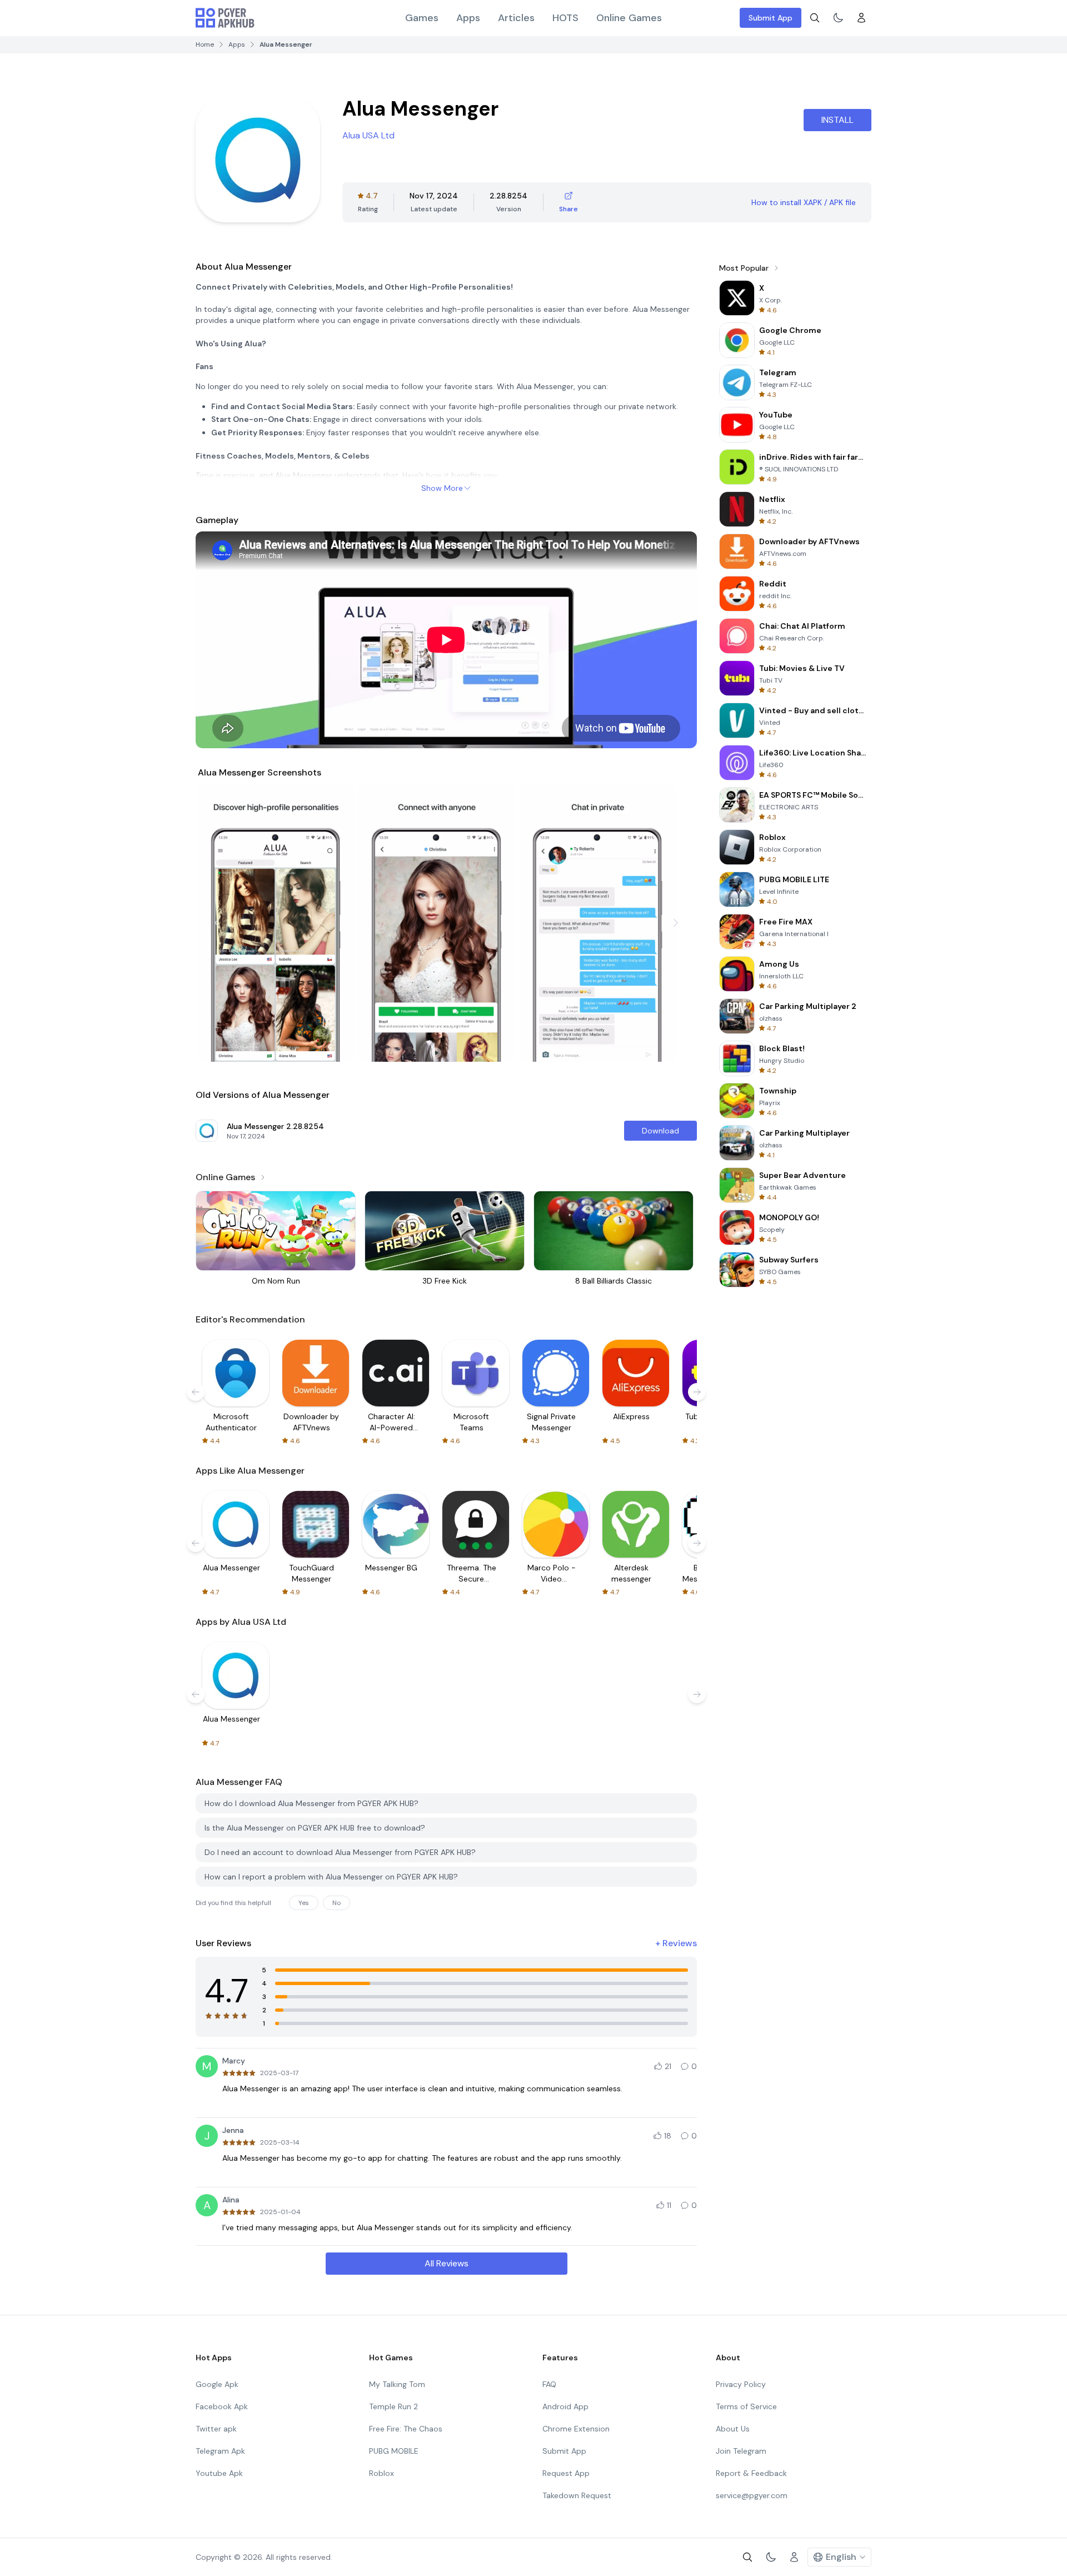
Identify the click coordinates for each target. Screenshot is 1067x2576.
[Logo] (225, 18)
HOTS (565, 18)
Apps (468, 18)
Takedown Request (577, 2495)
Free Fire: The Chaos (406, 2429)
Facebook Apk (222, 2406)
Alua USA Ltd (368, 135)
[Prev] (217, 923)
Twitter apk (216, 2429)
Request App (566, 2473)
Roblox (382, 2473)
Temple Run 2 (393, 2406)
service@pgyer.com (752, 2495)
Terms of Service (746, 2406)
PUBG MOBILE (394, 2451)
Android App (565, 2406)
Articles (516, 18)
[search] (815, 18)
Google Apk (217, 2384)
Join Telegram (741, 2451)
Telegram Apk (220, 2451)
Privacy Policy (741, 2384)
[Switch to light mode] (838, 18)
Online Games (629, 18)
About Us (733, 2429)
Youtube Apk (219, 2473)
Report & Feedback (751, 2473)
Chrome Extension (576, 2429)
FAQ (549, 2384)
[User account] (861, 18)
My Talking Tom (397, 2384)
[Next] (676, 923)
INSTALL (837, 120)
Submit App (771, 18)
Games (422, 18)
